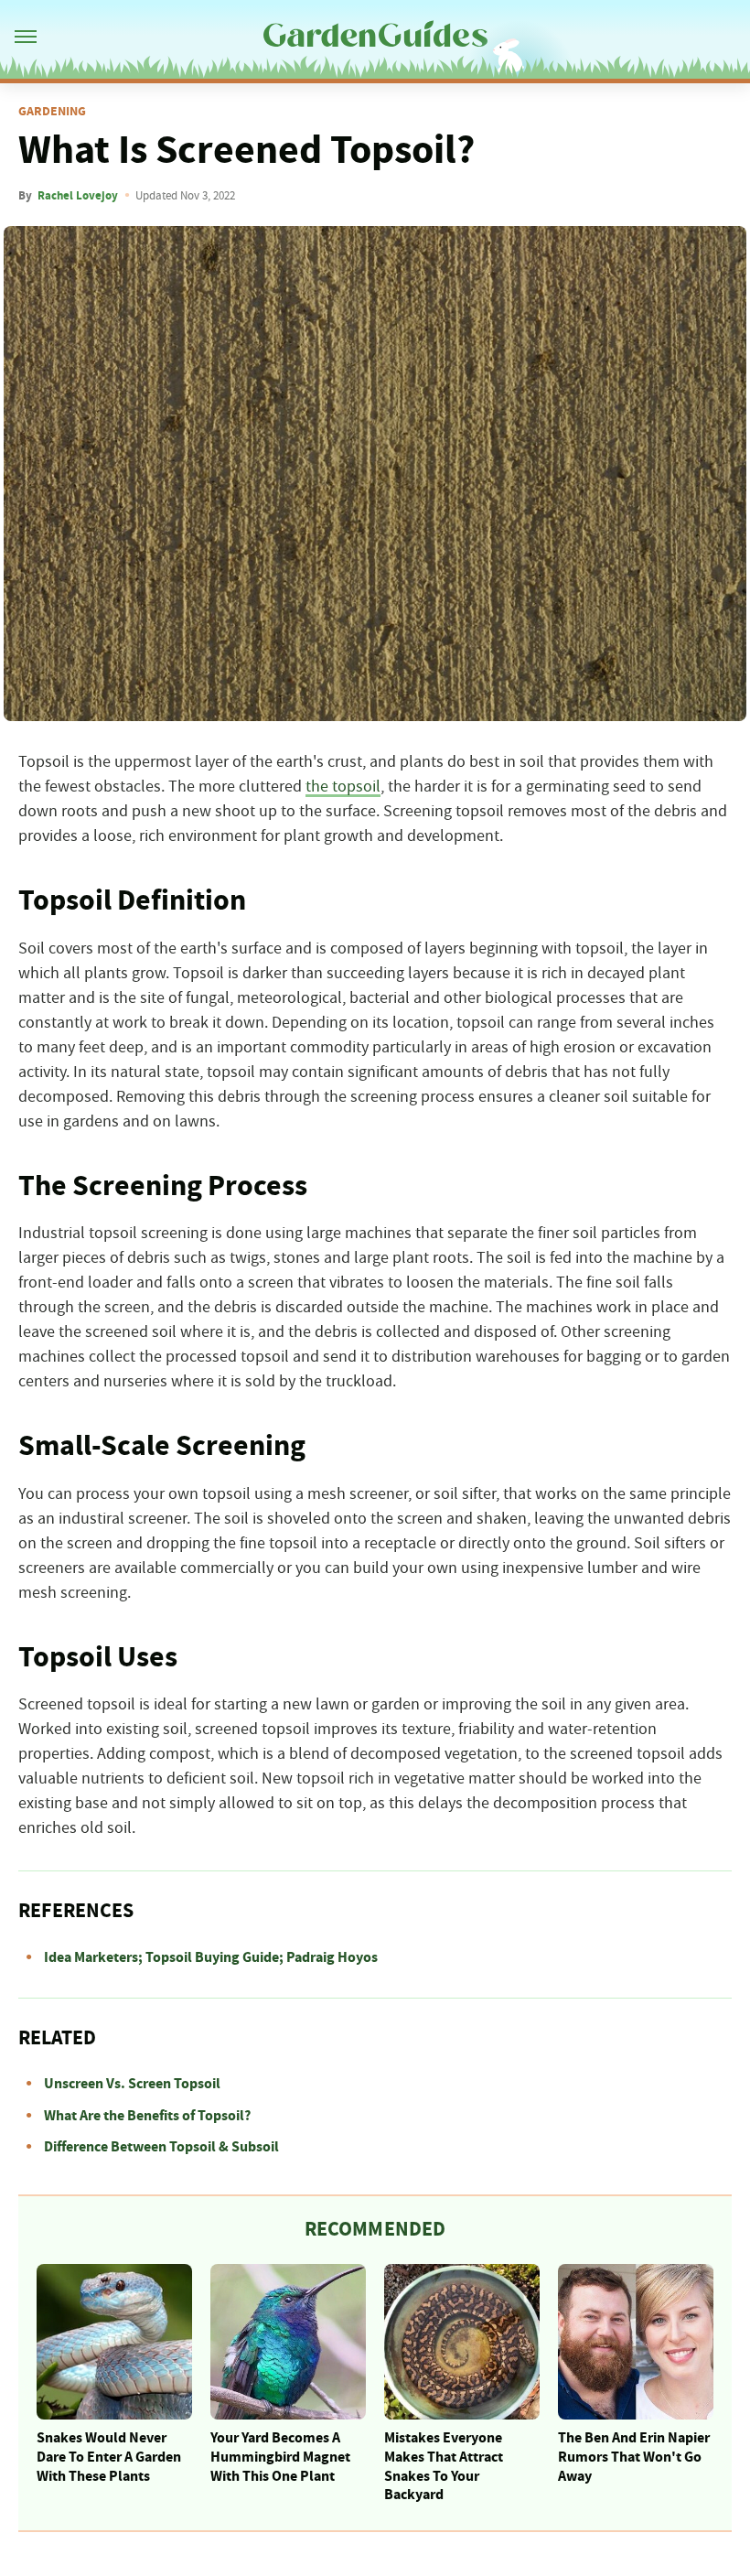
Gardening (52, 112)
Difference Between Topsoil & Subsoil (161, 2147)
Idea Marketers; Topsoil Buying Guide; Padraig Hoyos (211, 1957)
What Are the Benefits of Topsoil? (147, 2116)
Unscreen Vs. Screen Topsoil (132, 2084)
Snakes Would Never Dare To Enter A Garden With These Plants (109, 2457)
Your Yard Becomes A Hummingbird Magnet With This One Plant (280, 2457)
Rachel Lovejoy (78, 196)
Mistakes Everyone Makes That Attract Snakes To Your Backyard (444, 2466)
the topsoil (343, 787)
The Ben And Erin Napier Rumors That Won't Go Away (634, 2457)
